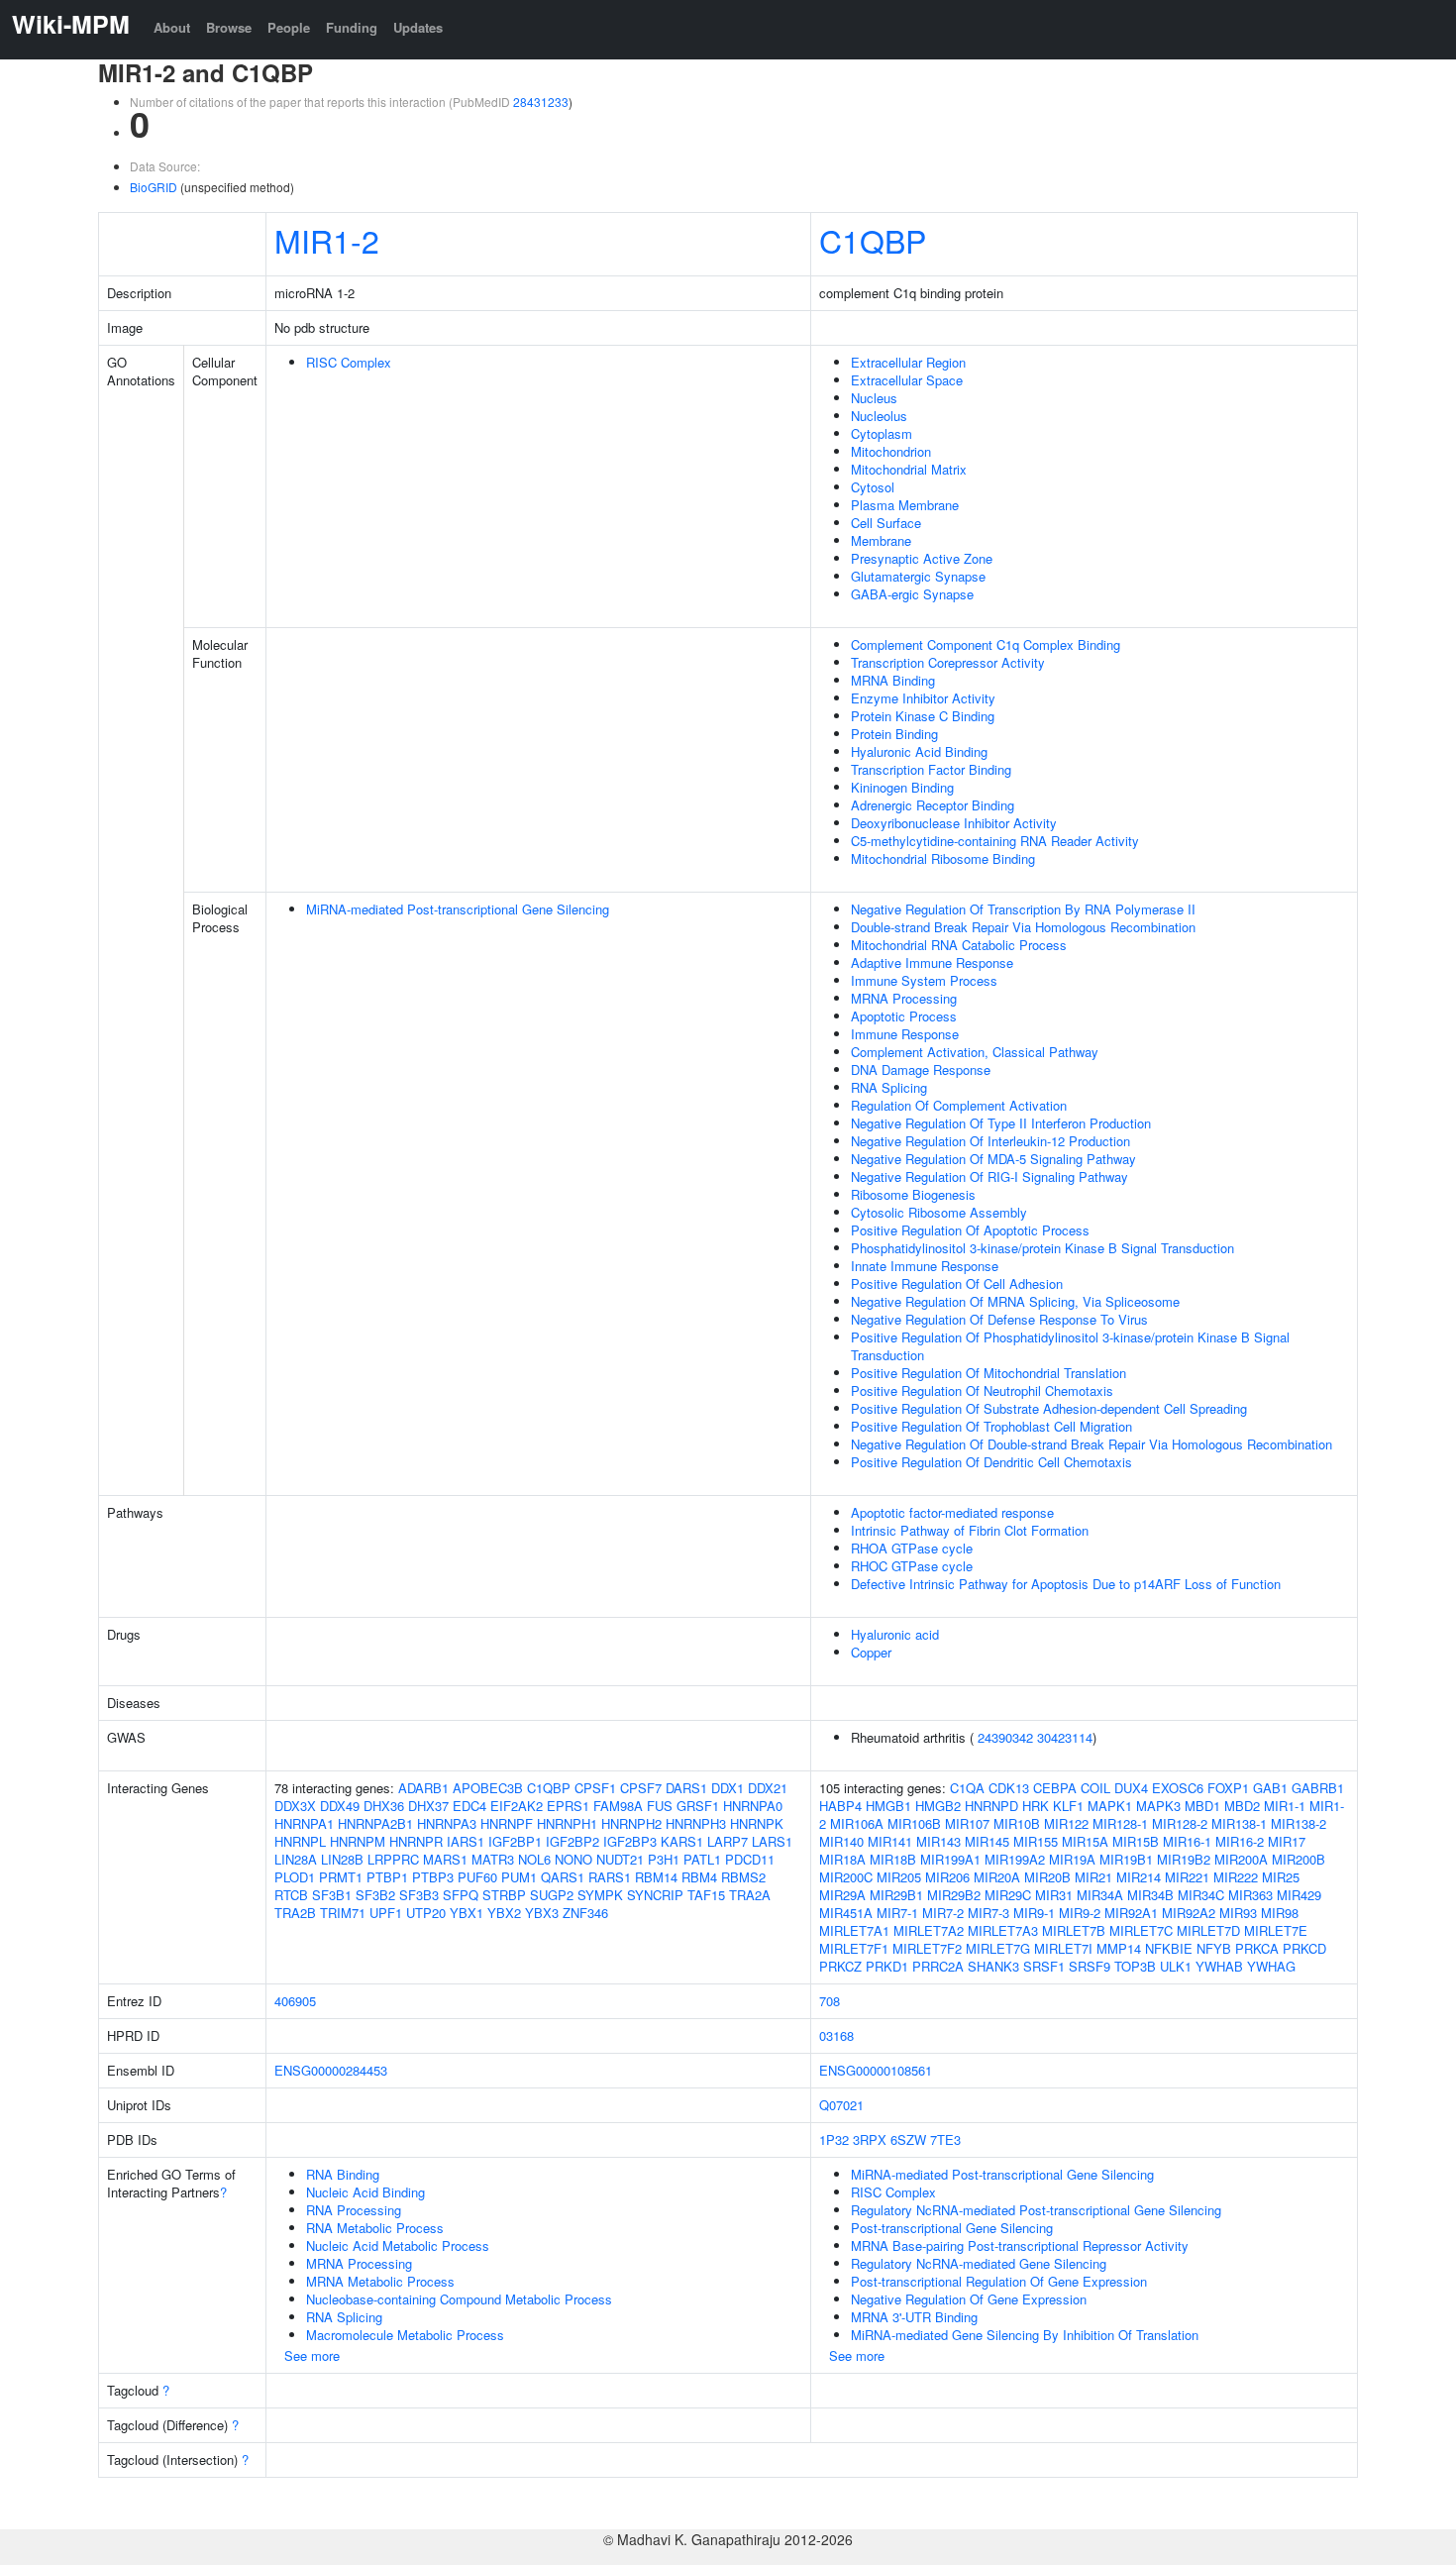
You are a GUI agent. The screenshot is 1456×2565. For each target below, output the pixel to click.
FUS (660, 1806)
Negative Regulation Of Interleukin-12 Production (990, 1141)
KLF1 (1068, 1806)
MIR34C (1201, 1895)
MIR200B (1299, 1859)
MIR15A (1085, 1841)
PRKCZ (840, 1966)
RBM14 (656, 1877)
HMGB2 (938, 1806)
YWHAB (1219, 1966)
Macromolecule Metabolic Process (405, 2335)
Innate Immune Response (925, 1266)
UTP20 (426, 1913)
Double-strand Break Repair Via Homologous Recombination (1023, 927)
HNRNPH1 (567, 1823)
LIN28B (342, 1859)
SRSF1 (1044, 1966)
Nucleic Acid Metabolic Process (398, 2245)
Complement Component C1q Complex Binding (986, 644)
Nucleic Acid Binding (365, 2192)
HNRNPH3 (696, 1823)
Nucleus (874, 398)
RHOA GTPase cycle (912, 1548)
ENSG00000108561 (876, 2070)
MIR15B (1136, 1841)
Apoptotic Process (904, 1016)
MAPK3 (1158, 1806)
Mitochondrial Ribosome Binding (943, 858)
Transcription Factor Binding (931, 769)
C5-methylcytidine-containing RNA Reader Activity (995, 841)
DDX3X (295, 1806)
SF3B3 (419, 1895)
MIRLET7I (1063, 1948)
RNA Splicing (889, 1087)
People (289, 27)
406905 (295, 2001)
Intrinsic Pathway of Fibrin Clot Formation (970, 1530)
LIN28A (296, 1859)
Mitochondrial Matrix (909, 469)
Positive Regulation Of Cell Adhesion (957, 1283)
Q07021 (841, 2105)
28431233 (541, 102)
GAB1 (1270, 1788)
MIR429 (1299, 1895)
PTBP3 (433, 1877)
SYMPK (600, 1895)
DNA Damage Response (921, 1069)
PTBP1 (387, 1877)
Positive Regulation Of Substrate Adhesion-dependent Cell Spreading (1049, 1408)
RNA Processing (354, 2210)
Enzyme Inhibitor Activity (923, 698)
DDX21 (768, 1788)
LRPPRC (393, 1859)
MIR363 (1250, 1895)
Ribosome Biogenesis (913, 1194)
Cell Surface (886, 523)
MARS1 (445, 1859)
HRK (1036, 1806)
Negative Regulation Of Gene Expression (969, 2299)
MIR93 (1238, 1913)
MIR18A (842, 1859)
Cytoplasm (882, 433)
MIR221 (1187, 1877)
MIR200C (846, 1877)
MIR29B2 (954, 1895)
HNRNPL (300, 1841)
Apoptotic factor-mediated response (952, 1512)
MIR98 (1280, 1913)
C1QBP (873, 240)
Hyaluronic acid (895, 1634)
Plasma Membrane (905, 505)
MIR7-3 (988, 1913)
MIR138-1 (1239, 1823)
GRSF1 (698, 1806)
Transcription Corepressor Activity (948, 662)
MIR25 (1281, 1877)
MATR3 (493, 1859)
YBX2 (504, 1913)
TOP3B (1135, 1966)
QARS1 (563, 1877)
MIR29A (842, 1895)
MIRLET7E (1276, 1930)
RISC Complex (349, 362)
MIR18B (893, 1859)
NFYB (1214, 1948)
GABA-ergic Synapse (912, 594)
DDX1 (728, 1788)
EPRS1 (568, 1806)
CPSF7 (641, 1788)
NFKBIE (1169, 1948)
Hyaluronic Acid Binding (919, 751)
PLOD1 (295, 1877)
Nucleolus (879, 416)
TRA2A (750, 1895)
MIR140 (841, 1841)
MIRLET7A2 (929, 1930)
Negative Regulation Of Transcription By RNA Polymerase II (1023, 909)
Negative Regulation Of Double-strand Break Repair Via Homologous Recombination (1092, 1444)
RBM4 (699, 1877)
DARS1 (686, 1788)
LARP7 (728, 1841)
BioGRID (154, 187)
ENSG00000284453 (331, 2070)
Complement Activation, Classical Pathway (975, 1052)
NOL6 (534, 1859)
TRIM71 (343, 1913)
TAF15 (706, 1895)
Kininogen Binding (902, 787)
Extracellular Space (907, 380)
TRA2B (295, 1913)
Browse (229, 27)
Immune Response (905, 1034)
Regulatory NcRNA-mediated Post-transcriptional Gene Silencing (1036, 2210)
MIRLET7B (1074, 1930)
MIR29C (1008, 1895)
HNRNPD (991, 1806)
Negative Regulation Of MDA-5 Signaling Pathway (993, 1159)
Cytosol (873, 487)
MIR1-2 (327, 240)
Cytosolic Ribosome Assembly (939, 1212)
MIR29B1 (896, 1895)
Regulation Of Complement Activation (959, 1105)
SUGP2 (552, 1895)
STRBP (504, 1895)
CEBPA (1055, 1788)
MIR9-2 (1080, 1913)
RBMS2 (743, 1877)
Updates (418, 27)
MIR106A (857, 1823)
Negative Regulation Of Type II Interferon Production (1001, 1123)
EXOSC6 (1178, 1788)
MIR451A (846, 1913)
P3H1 (664, 1859)
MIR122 (1066, 1823)
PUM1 (519, 1877)
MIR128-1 (1120, 1823)
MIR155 (1036, 1841)
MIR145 (987, 1841)
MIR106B (914, 1823)
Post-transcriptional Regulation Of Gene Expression (999, 2281)
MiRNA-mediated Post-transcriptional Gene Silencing (458, 909)
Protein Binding (894, 734)
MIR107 (967, 1823)
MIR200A (1241, 1859)
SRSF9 (1090, 1966)
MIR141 (890, 1841)
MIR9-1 (1034, 1913)
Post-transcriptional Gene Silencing (952, 2228)
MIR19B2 (1184, 1859)
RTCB (291, 1895)
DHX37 (428, 1806)
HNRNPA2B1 (375, 1823)
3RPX (870, 2139)
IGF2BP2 (572, 1841)
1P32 (834, 2139)
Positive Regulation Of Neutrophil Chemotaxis (982, 1390)
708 (830, 2001)
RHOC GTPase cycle (912, 1566)
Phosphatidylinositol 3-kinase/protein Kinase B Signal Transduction (1042, 1248)
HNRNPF (507, 1823)
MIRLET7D (1208, 1930)
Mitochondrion (891, 451)
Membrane (881, 540)
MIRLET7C (1141, 1930)
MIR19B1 (1126, 1859)
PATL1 (702, 1859)
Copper (871, 1652)
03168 (836, 2035)
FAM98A (618, 1806)
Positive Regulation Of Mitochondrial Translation (988, 1373)
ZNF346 (585, 1913)
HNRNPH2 (631, 1823)
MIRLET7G (998, 1948)
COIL (1095, 1788)
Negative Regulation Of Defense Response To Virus (999, 1319)
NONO (573, 1859)
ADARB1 (423, 1788)
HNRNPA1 (304, 1823)
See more (312, 2355)
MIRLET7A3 (1003, 1930)
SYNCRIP (655, 1895)
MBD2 (1242, 1806)
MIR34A (1100, 1895)
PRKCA (1257, 1948)
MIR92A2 (1189, 1913)
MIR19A (1072, 1859)
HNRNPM (358, 1841)
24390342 (1005, 1737)
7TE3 (945, 2139)
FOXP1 (1228, 1788)
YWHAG (1271, 1966)
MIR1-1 (1285, 1806)
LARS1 (772, 1841)
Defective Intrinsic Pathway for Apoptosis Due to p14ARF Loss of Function (1066, 1584)
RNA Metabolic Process (375, 2228)
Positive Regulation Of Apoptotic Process (970, 1230)
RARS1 (610, 1877)
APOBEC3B (488, 1788)
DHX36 (384, 1806)
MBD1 (1202, 1806)
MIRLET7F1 (854, 1948)
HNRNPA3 (447, 1823)
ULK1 (1176, 1966)
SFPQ (461, 1895)
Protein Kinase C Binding (923, 716)
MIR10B (1017, 1823)
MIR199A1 (950, 1859)
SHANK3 (993, 1966)
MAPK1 (1110, 1806)
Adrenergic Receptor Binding (933, 805)
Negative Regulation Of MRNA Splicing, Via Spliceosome (1015, 1301)
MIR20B (1047, 1877)
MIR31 (1054, 1895)
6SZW (908, 2139)
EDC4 (469, 1806)
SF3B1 (332, 1895)
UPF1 (386, 1913)
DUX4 (1131, 1788)
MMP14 (1119, 1948)
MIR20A (997, 1877)
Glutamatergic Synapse (918, 576)
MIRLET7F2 (927, 1948)
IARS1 (466, 1841)
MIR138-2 (1299, 1823)
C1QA (967, 1788)
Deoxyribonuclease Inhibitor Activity (954, 823)
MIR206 (947, 1877)
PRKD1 (887, 1966)
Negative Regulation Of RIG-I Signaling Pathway (989, 1176)
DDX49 (340, 1806)
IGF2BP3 (630, 1841)
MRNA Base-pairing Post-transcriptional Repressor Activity (1020, 2245)
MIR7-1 (897, 1913)
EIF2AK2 (517, 1806)
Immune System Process (924, 980)
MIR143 (938, 1841)
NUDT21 (620, 1859)
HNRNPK (757, 1823)
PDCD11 (750, 1859)
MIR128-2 (1180, 1823)
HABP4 (840, 1806)
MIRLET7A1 (854, 1930)
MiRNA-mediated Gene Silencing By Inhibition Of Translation (1025, 2335)
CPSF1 (595, 1788)
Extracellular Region (908, 362)
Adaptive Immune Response (932, 962)
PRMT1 (341, 1877)
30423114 (1065, 1737)
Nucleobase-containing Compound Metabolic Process (459, 2299)
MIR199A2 (1015, 1859)
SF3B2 (375, 1895)
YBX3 (542, 1913)
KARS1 (682, 1841)
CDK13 (1009, 1788)
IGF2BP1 (515, 1841)
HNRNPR (416, 1841)
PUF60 (477, 1877)
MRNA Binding (893, 680)
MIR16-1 (1187, 1841)
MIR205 (899, 1877)
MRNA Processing (904, 998)
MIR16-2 (1240, 1841)
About (172, 27)
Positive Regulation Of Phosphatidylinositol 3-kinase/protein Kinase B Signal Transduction (1070, 1346)
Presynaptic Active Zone (922, 558)
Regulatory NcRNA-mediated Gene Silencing (979, 2263)
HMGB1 (888, 1806)
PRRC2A (938, 1966)
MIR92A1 (1131, 1913)
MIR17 (1287, 1841)
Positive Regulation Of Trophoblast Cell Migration (991, 1426)
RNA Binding (343, 2174)
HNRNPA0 (753, 1806)
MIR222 (1236, 1877)
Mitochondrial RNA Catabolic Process (959, 945)
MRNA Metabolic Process (380, 2281)
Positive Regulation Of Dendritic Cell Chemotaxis (991, 1462)
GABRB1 (1318, 1788)
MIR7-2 (943, 1913)
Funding (352, 27)
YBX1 (467, 1913)
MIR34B (1150, 1895)
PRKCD (1304, 1948)
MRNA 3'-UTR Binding (914, 2317)
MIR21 (1093, 1877)
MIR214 (1139, 1877)
